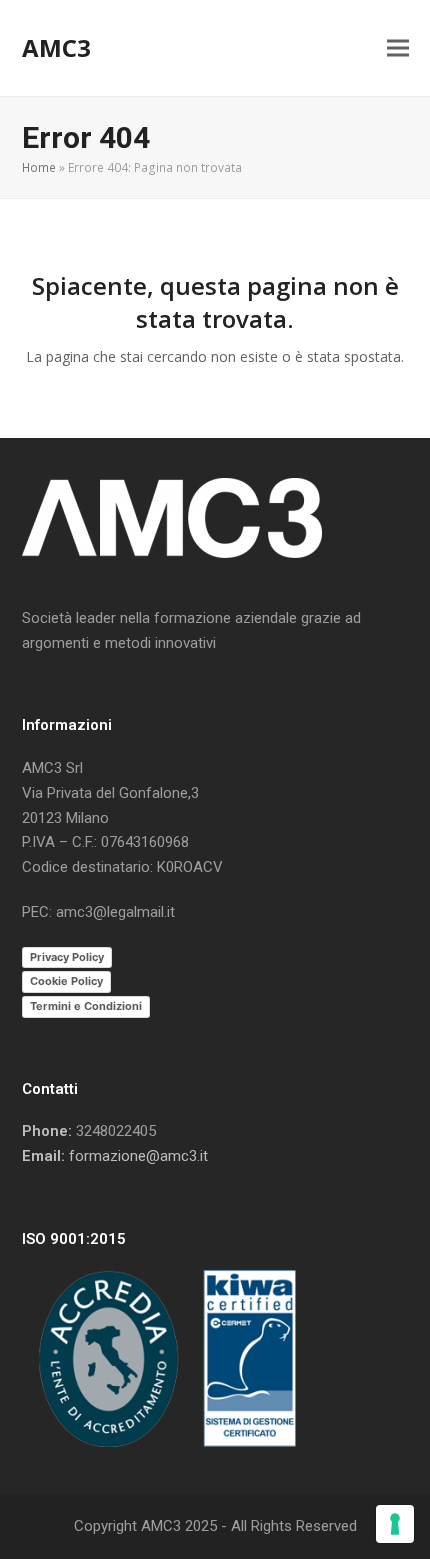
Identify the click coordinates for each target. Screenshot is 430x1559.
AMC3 (56, 47)
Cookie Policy (66, 981)
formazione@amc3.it (138, 1156)
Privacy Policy (67, 957)
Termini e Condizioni (86, 1006)
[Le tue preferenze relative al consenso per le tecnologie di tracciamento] (395, 1524)
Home (39, 167)
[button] (398, 48)
